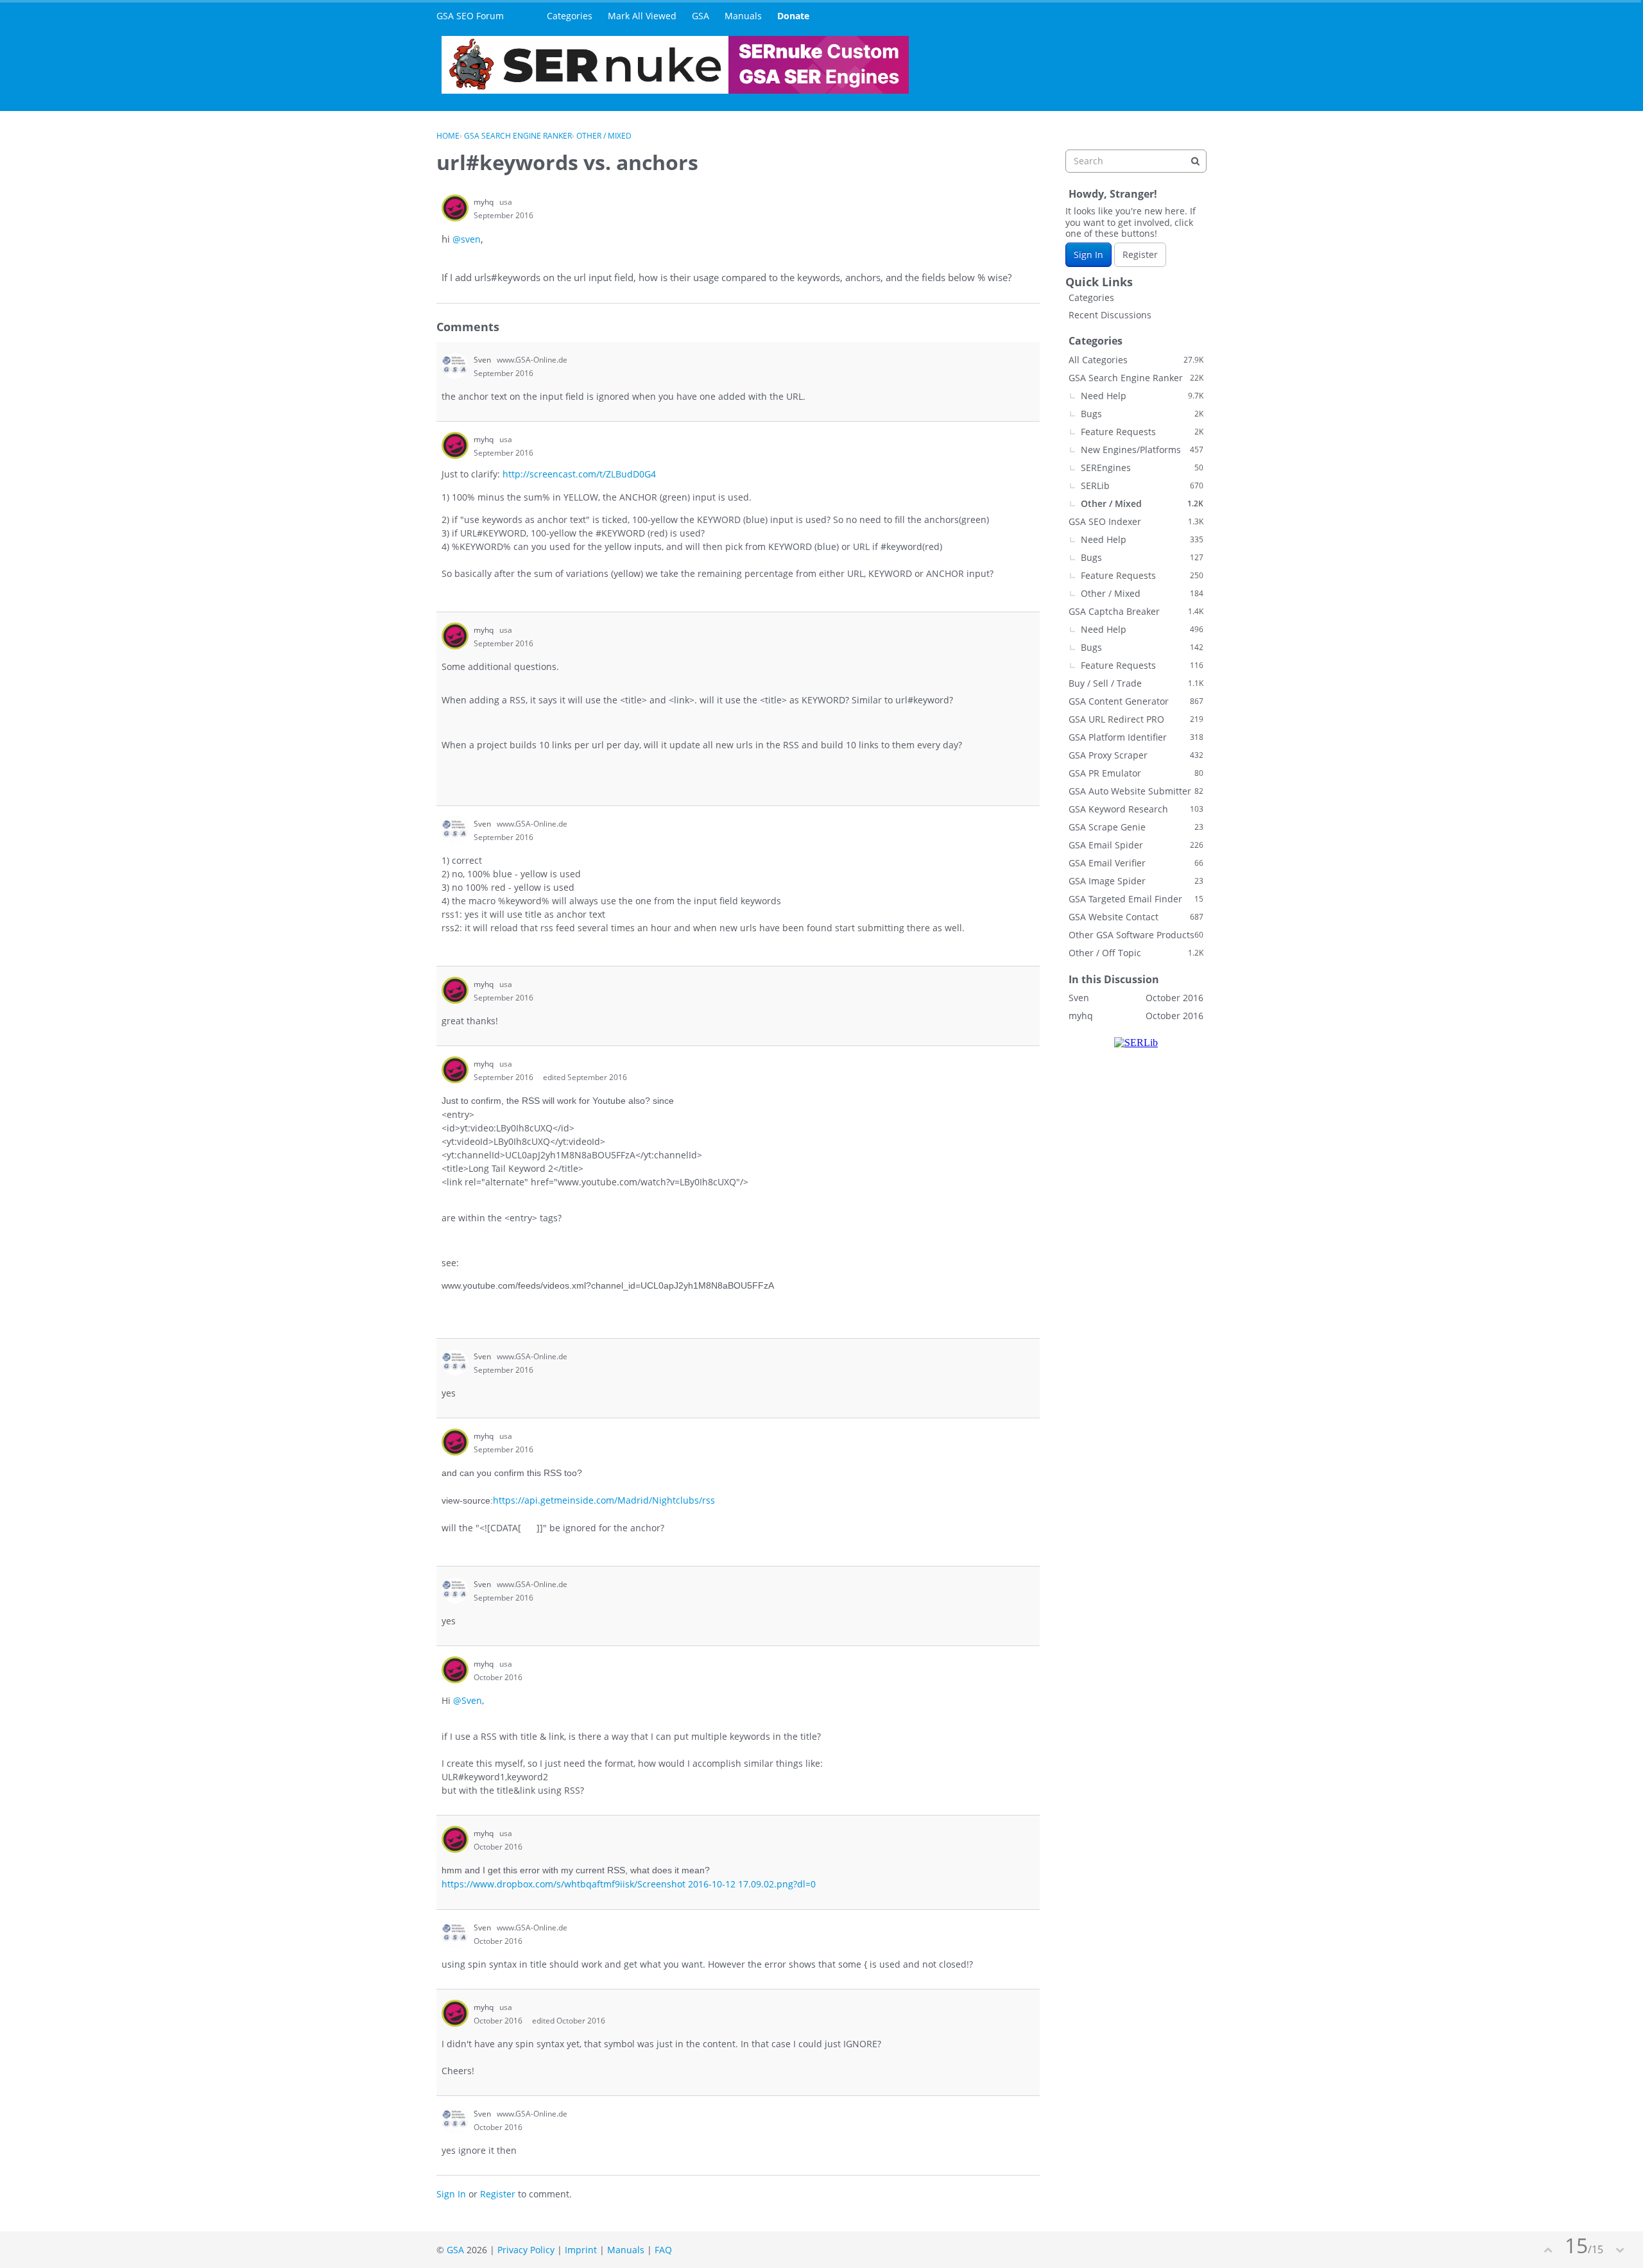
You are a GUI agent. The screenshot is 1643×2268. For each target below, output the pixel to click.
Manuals (743, 16)
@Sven (468, 1700)
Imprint (581, 2250)
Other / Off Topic (1136, 953)
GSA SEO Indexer (1136, 521)
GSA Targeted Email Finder (1136, 899)
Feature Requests (1142, 432)
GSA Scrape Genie (1136, 827)
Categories (570, 16)
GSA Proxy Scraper (1136, 755)
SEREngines (1142, 468)
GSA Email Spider (1136, 845)
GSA (701, 16)
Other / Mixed (1142, 503)
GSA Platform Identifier (1136, 737)
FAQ (663, 2250)
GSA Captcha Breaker (1136, 611)
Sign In (451, 2194)
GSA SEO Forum (470, 16)
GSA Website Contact (1136, 917)
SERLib (1142, 485)
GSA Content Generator (1136, 701)
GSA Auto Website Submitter (1136, 791)
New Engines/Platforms (1142, 450)
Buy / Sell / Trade (1136, 683)
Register (498, 2194)
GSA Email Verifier (1136, 863)
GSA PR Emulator (1136, 773)
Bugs (1142, 414)
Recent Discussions (1110, 315)
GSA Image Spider (1136, 881)
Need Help (1142, 396)
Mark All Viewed (642, 16)
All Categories (1136, 360)
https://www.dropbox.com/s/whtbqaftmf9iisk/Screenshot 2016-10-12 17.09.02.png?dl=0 (629, 1884)
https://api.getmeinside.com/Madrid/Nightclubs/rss (604, 1500)
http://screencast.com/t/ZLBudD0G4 (579, 474)
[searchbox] (1136, 161)
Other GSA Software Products (1136, 935)
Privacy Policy (526, 2250)
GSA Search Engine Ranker (1136, 378)
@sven (467, 239)
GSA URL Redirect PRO (1136, 719)
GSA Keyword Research (1136, 809)
